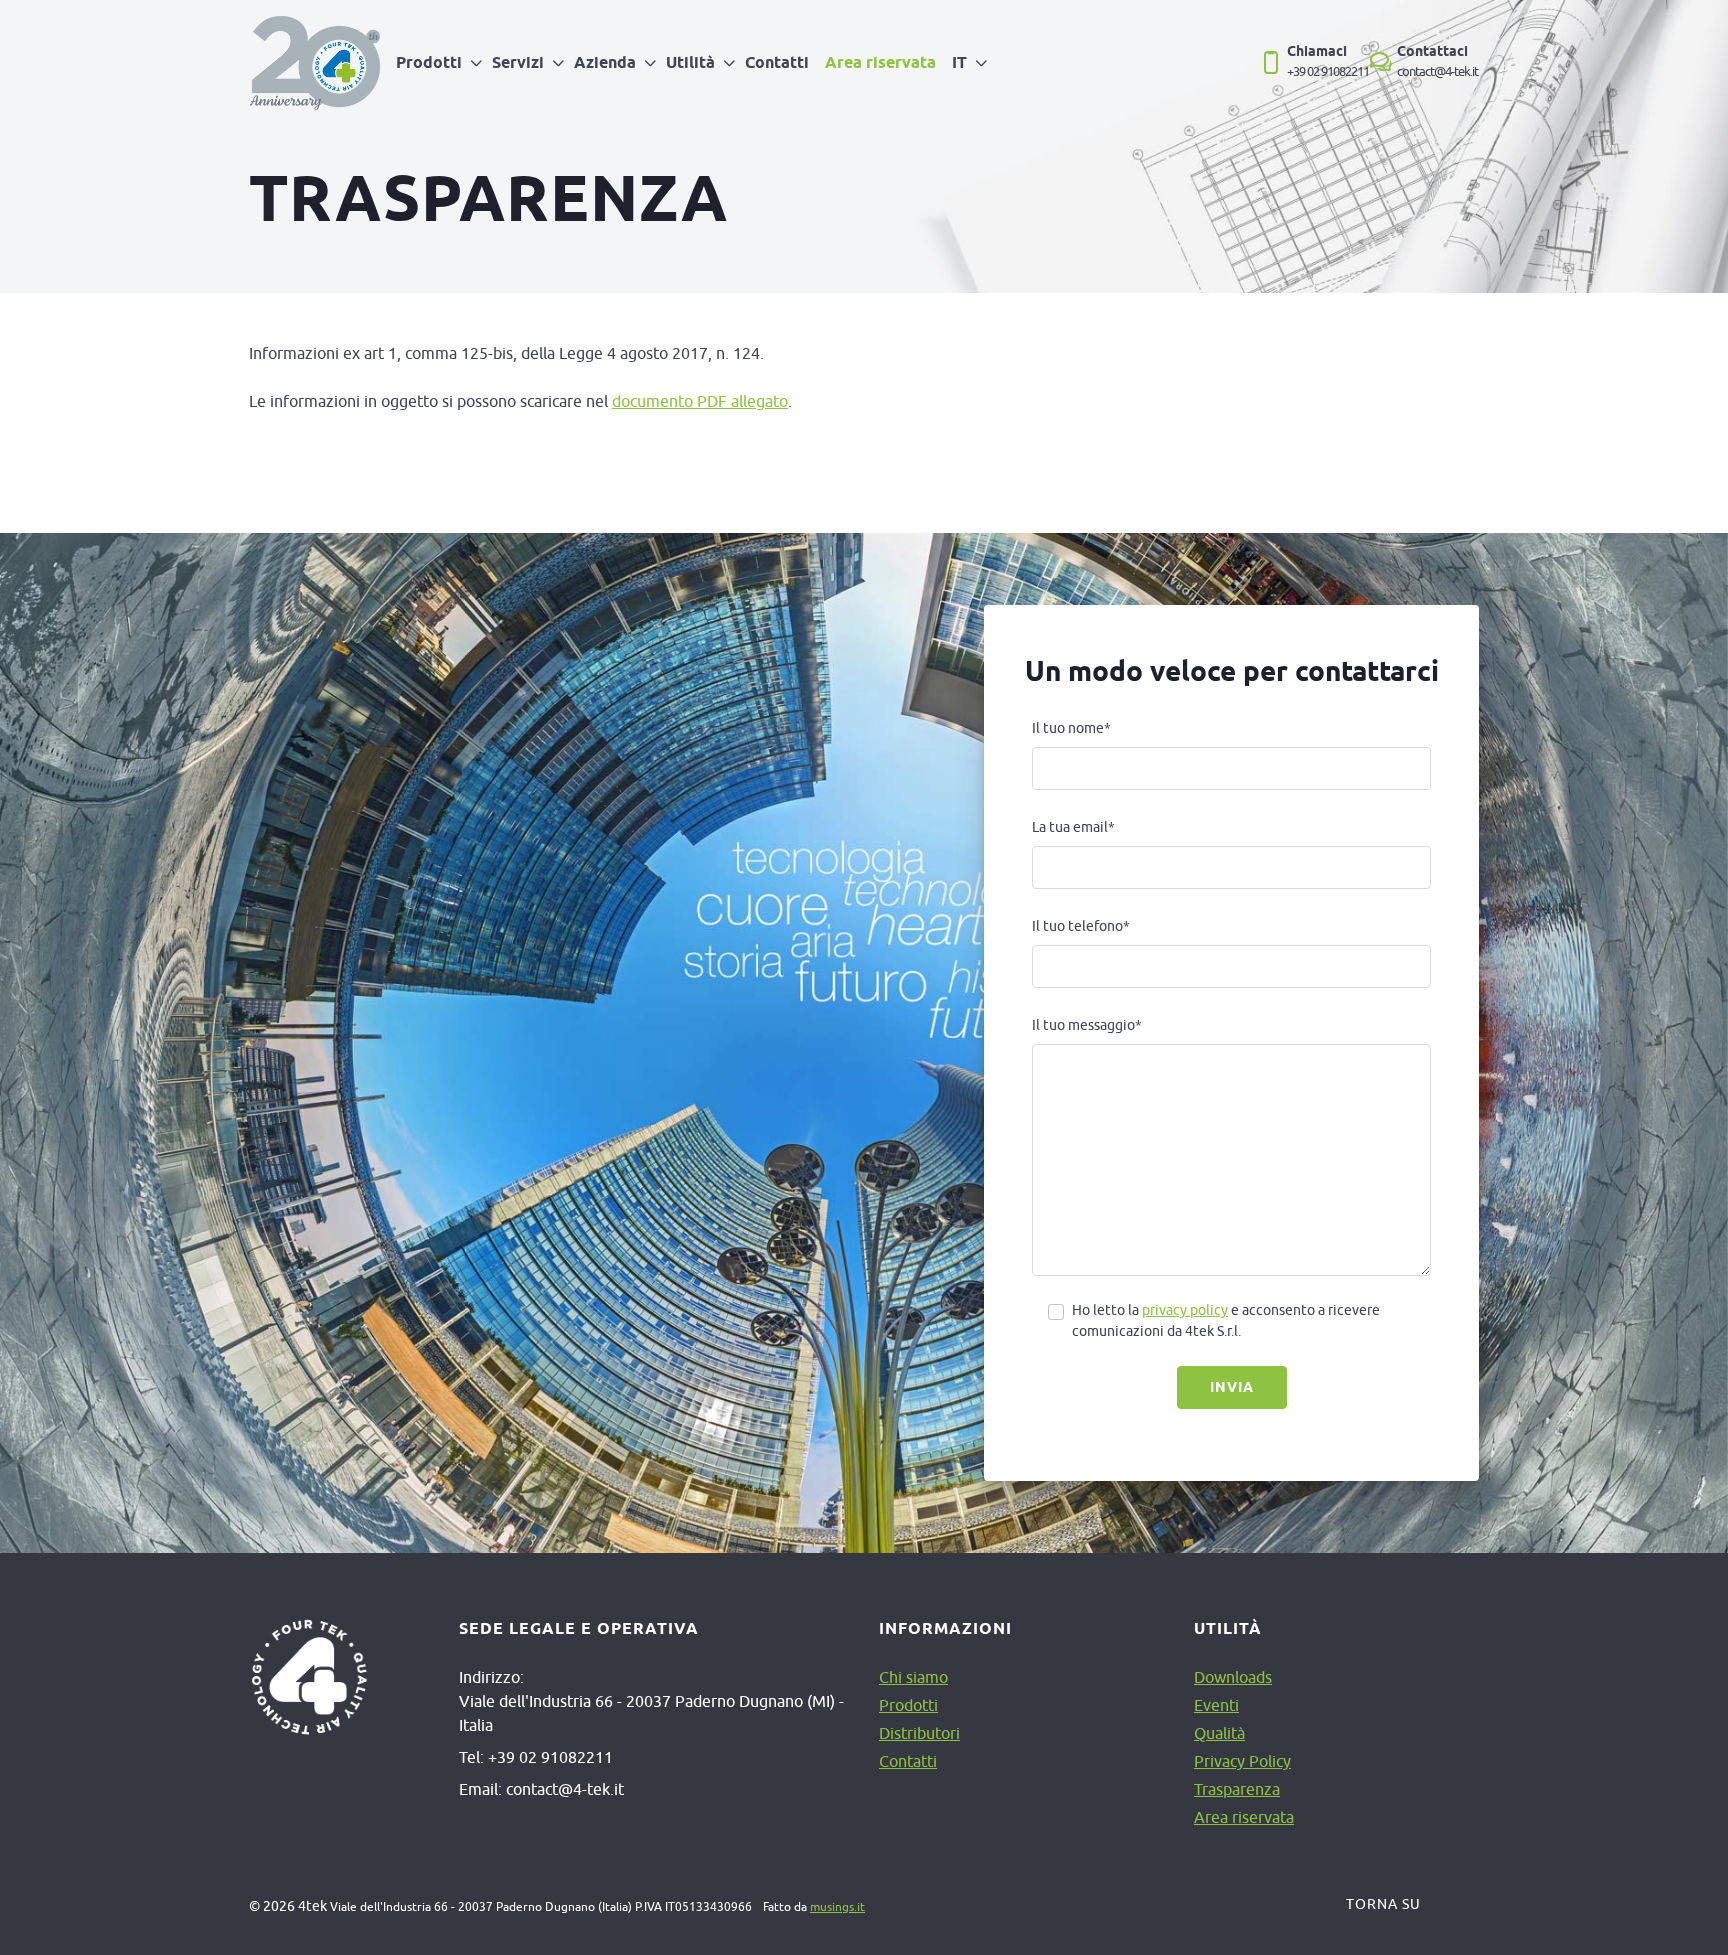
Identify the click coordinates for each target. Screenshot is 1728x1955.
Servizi (518, 62)
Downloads (1233, 1677)
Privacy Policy (1242, 1761)
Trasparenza (1237, 1789)
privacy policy (1185, 1310)
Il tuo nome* (1071, 728)
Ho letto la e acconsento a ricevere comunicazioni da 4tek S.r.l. (1226, 1320)
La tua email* (1073, 827)
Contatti (777, 62)
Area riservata (880, 62)
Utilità (690, 62)
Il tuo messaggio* (1087, 1025)
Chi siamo (913, 1677)
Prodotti (429, 62)
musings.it (837, 1906)
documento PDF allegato (700, 401)
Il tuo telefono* (1081, 926)
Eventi (1216, 1705)
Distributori (919, 1733)
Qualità (1219, 1733)
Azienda (605, 62)
